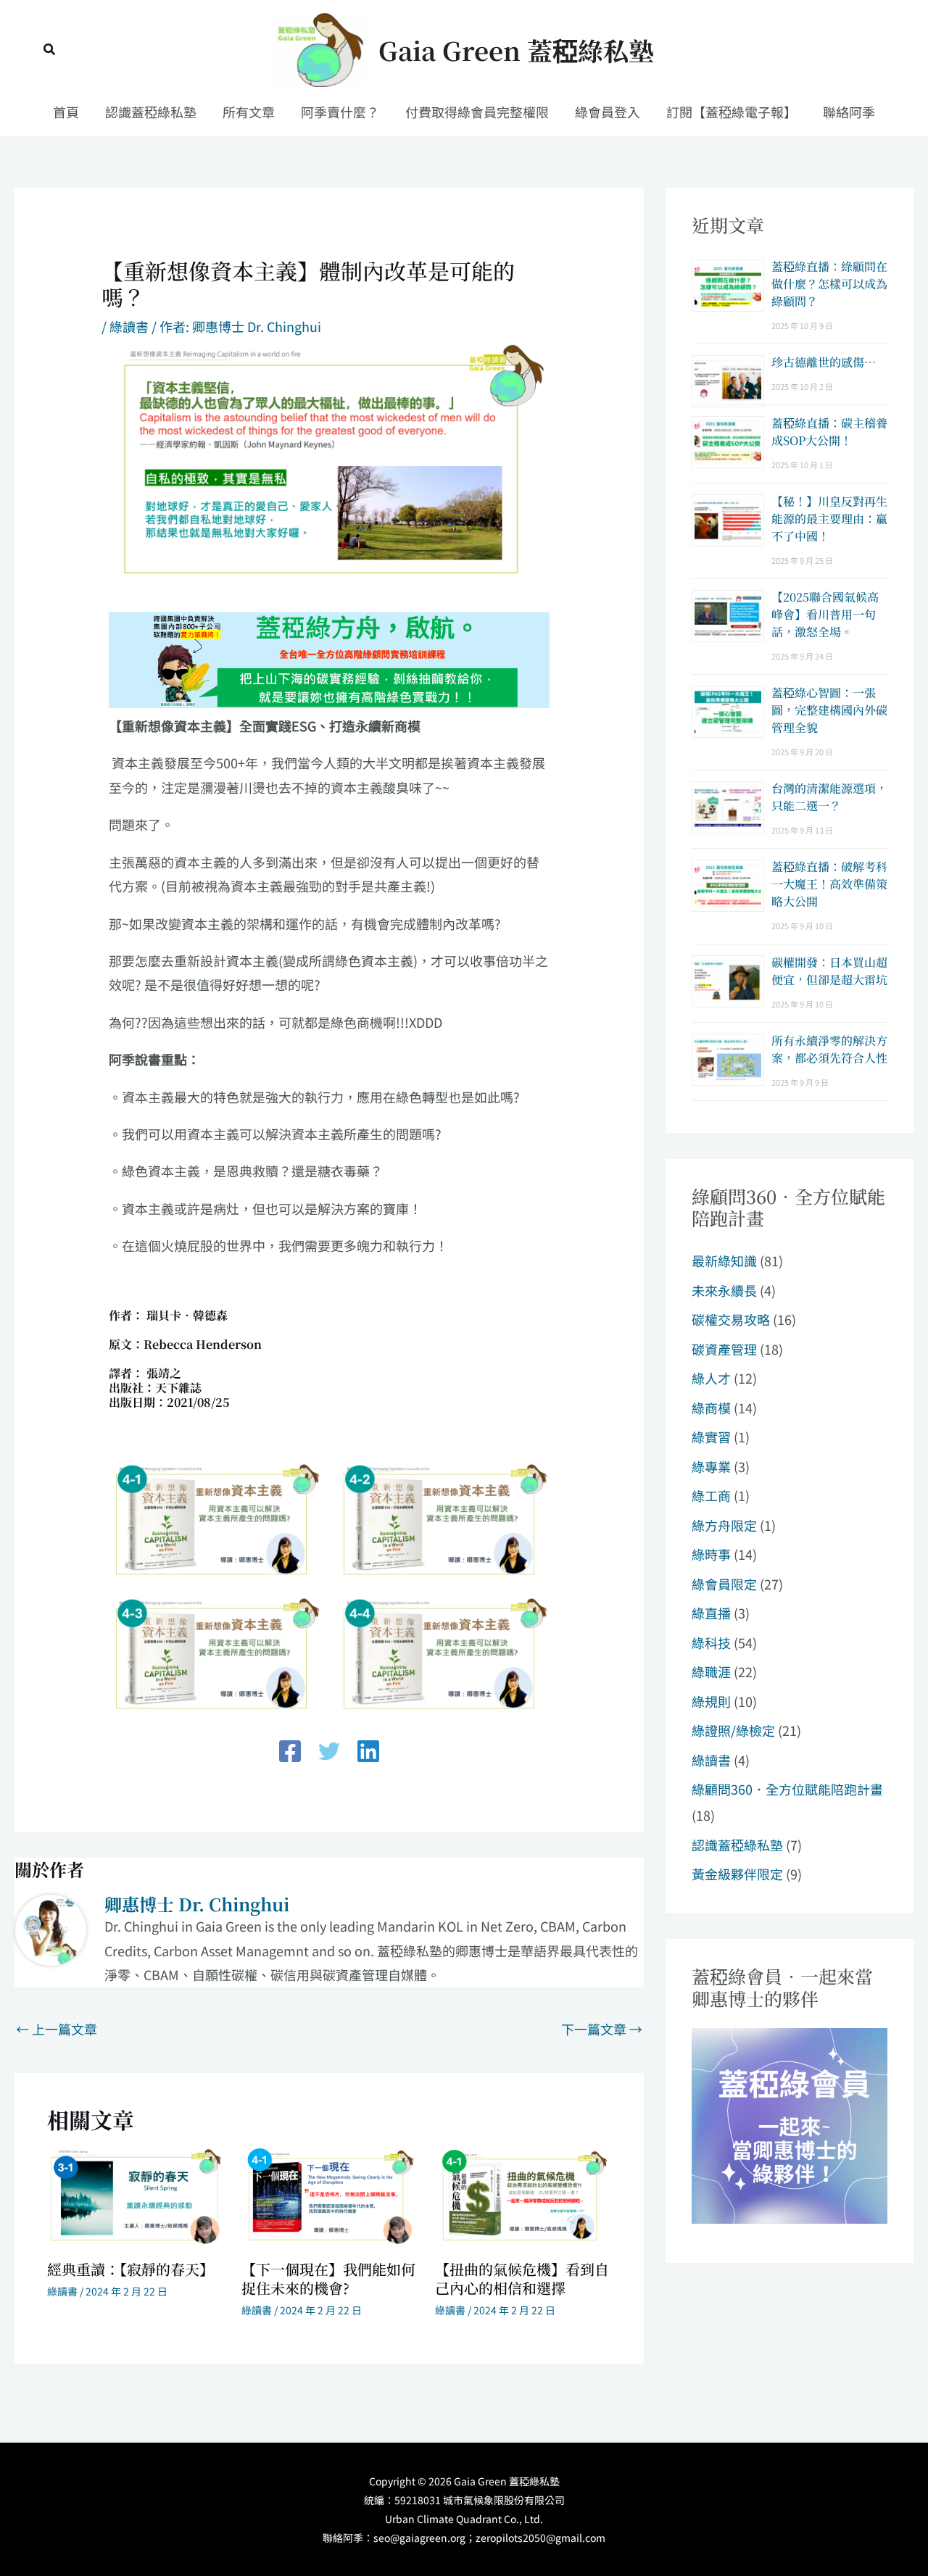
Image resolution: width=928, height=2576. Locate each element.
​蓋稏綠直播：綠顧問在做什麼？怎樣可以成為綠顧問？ (829, 284)
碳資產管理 (724, 1349)
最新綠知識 (724, 1260)
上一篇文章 (57, 2029)
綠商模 (711, 1408)
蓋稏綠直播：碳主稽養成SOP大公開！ (829, 432)
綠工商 (711, 1495)
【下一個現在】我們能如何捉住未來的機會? (328, 2278)
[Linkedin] (368, 1751)
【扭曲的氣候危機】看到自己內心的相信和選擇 (522, 2278)
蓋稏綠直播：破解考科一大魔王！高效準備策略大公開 (829, 884)
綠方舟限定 (724, 1525)
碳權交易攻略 (731, 1319)
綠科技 (711, 1642)
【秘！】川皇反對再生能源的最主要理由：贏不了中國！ (829, 519)
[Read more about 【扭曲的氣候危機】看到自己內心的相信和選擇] (523, 2195)
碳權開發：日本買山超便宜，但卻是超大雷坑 (829, 971)
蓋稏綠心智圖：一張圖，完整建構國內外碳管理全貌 (829, 710)
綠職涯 (711, 1671)
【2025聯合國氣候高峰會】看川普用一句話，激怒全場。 (825, 614)
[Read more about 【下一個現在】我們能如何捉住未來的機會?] (330, 2195)
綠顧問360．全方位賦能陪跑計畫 (787, 1789)
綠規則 (711, 1701)
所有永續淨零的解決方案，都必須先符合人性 (829, 1049)
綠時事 (711, 1554)
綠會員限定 (724, 1584)
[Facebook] (290, 1751)
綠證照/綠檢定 (733, 1730)
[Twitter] (329, 1751)
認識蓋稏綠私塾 (737, 1845)
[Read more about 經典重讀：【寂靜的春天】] (135, 2195)
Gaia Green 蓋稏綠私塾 (516, 50)
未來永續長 (724, 1290)
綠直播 (711, 1613)
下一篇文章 (602, 2029)
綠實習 (711, 1437)
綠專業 (711, 1466)
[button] (50, 50)
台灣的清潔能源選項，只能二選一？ (829, 797)
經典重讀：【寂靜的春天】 (130, 2269)
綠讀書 (129, 326)
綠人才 (711, 1378)
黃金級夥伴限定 (737, 1874)
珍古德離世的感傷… (824, 362)
